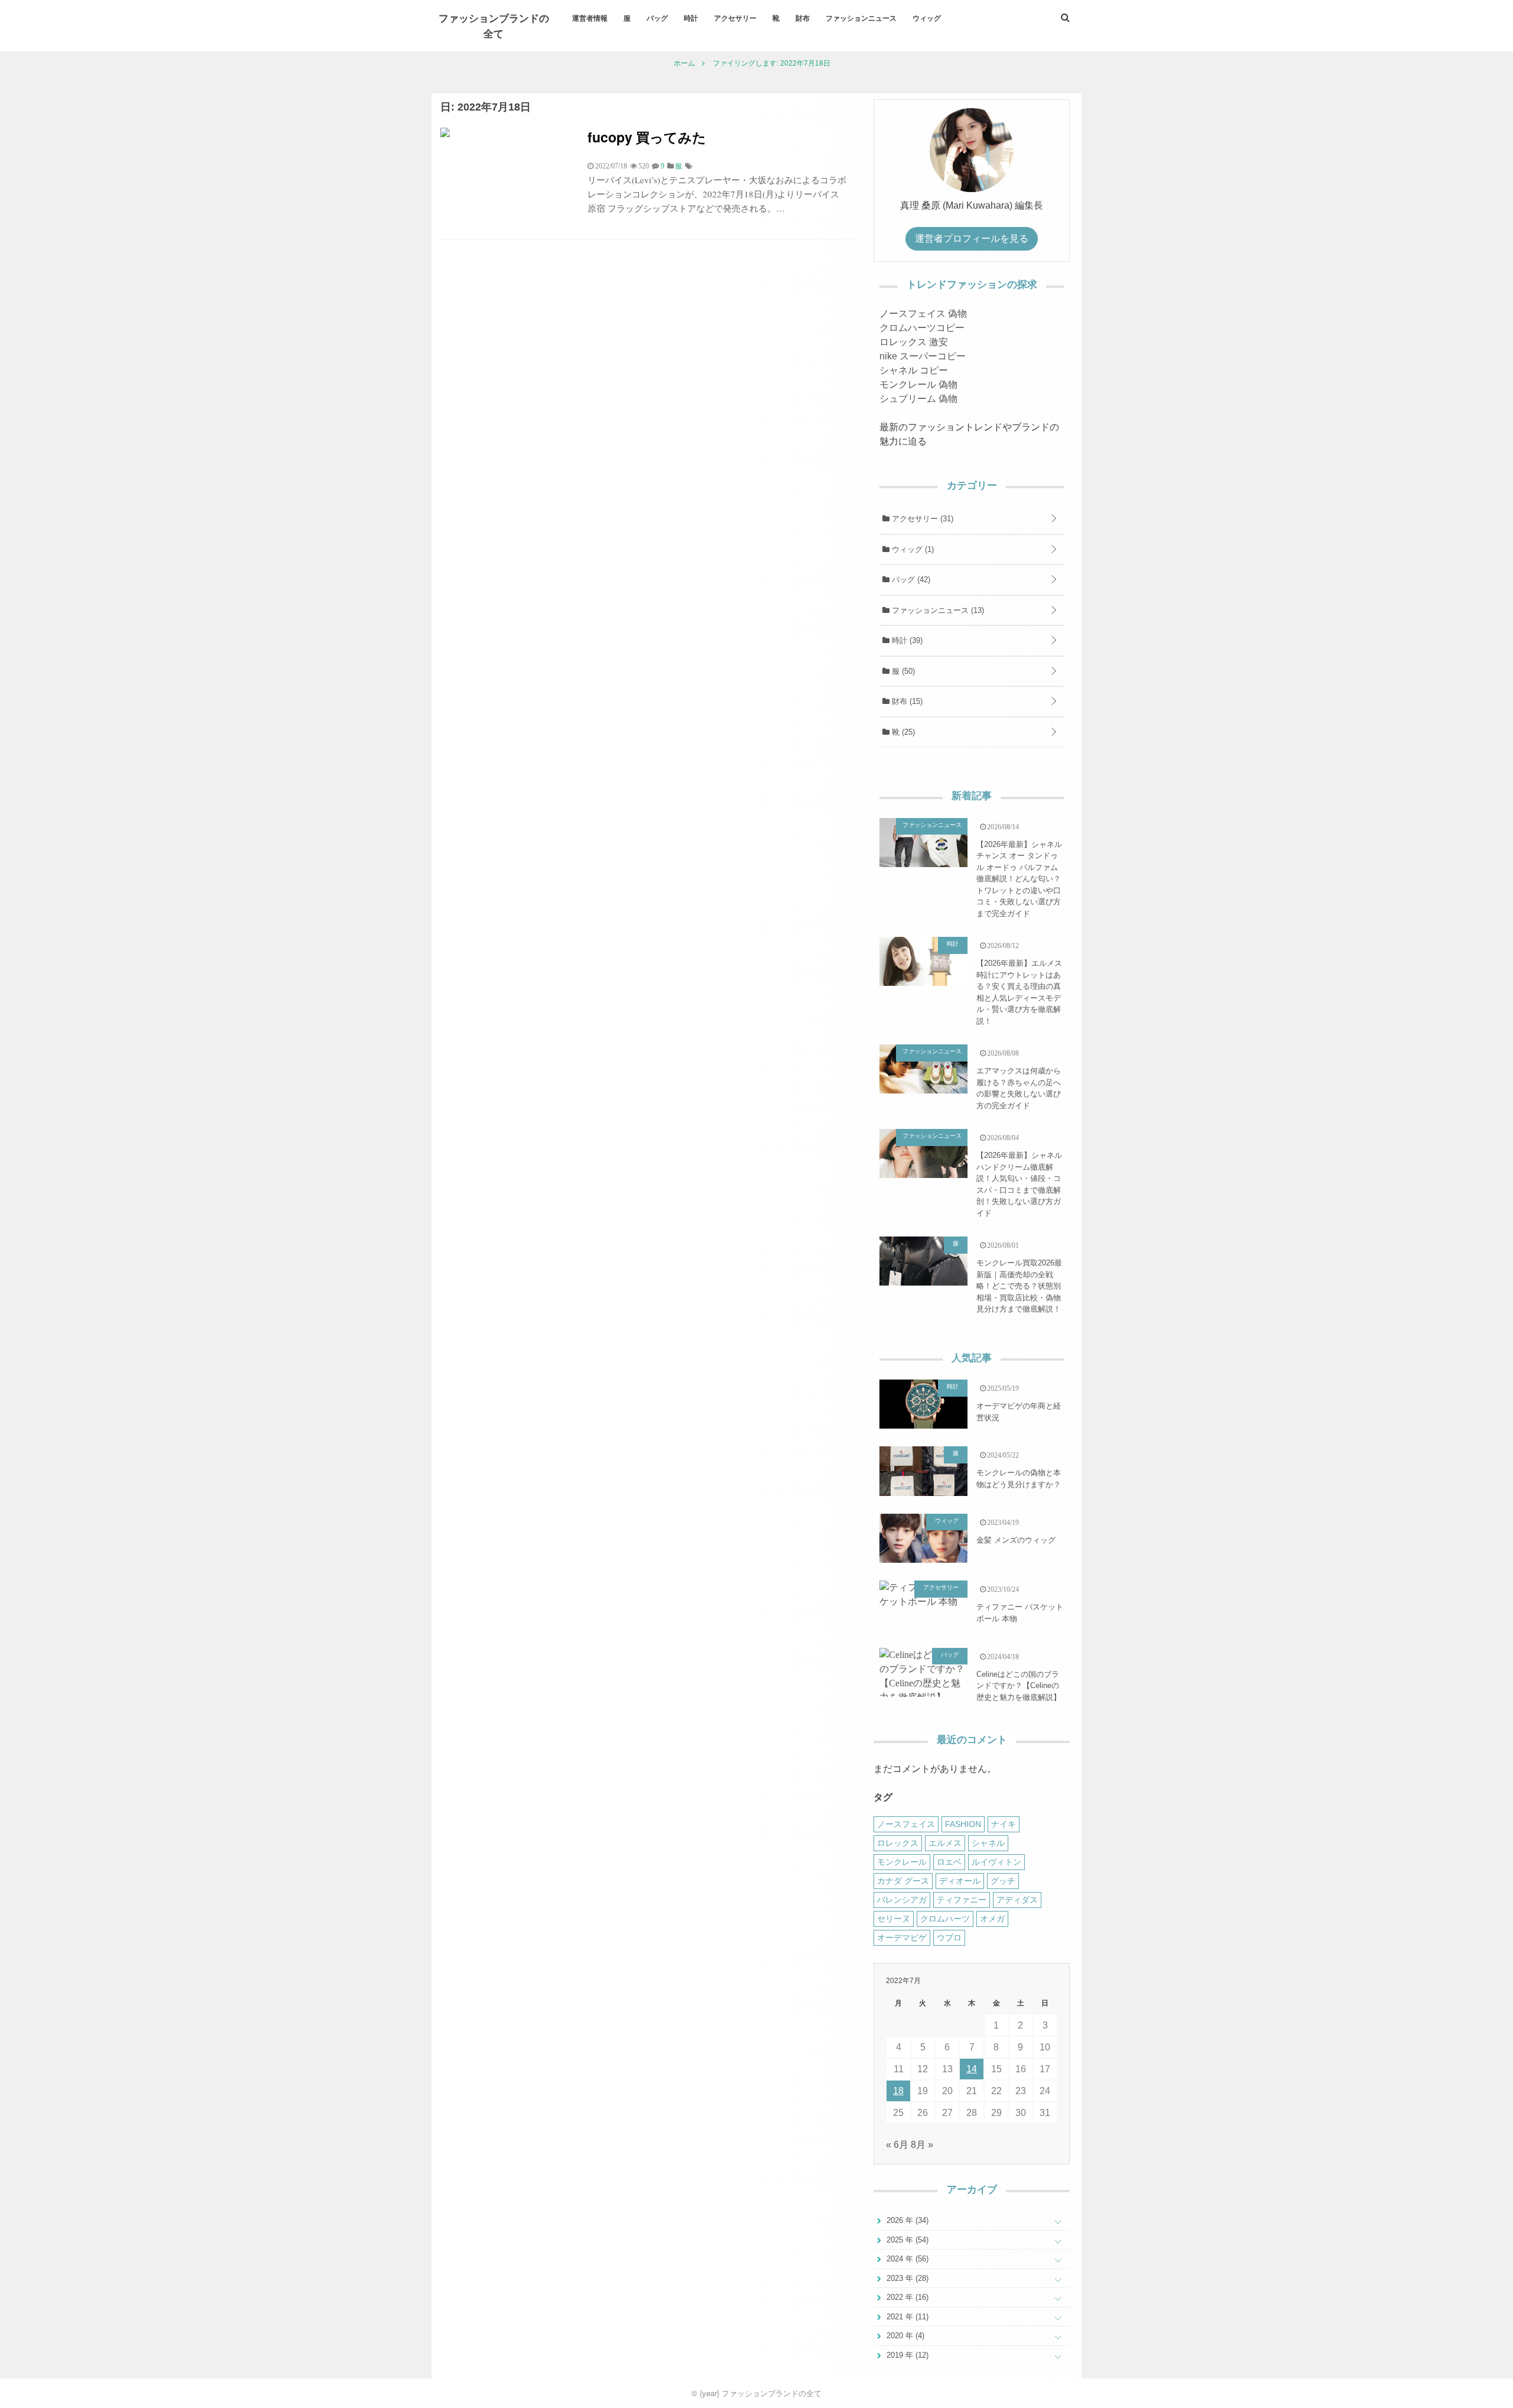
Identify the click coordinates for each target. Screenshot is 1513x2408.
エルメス (945, 1843)
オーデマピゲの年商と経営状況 (1019, 1412)
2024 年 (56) (906, 2259)
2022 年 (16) (906, 2297)
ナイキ (1004, 1824)
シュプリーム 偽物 (918, 399)
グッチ (1003, 1881)
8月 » (922, 2145)
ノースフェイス (906, 1824)
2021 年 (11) (906, 2317)
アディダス (1017, 1900)
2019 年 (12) (906, 2355)
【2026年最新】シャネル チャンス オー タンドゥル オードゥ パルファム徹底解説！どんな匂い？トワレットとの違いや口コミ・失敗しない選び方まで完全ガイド (1019, 879)
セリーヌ (894, 1919)
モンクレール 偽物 (918, 384)
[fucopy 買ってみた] (445, 134)
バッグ (657, 18)
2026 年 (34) (906, 2220)
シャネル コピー (914, 370)
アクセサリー (735, 18)
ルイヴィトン (996, 1862)
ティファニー (962, 1900)
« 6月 (897, 2145)
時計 (691, 18)
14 (972, 2069)
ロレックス (898, 1843)
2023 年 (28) (906, 2278)
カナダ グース (903, 1881)
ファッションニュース (861, 18)
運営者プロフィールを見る (972, 238)
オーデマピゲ (902, 1938)
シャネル (988, 1843)
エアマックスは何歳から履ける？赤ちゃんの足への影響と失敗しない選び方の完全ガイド (1019, 1088)
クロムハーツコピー (922, 328)
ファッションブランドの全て (494, 25)
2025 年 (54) (906, 2240)
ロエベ (949, 1862)
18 (898, 2091)
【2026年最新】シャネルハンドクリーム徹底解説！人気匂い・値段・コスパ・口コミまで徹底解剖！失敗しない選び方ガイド (1019, 1184)
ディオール (960, 1881)
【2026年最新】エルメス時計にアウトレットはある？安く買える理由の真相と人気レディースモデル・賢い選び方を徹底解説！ (1019, 992)
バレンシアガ (902, 1900)
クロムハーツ (945, 1919)
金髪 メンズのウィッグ (1016, 1540)
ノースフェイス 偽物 (923, 314)
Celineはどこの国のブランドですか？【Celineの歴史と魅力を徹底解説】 (1019, 1686)
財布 (803, 18)
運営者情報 (590, 18)
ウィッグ (927, 18)
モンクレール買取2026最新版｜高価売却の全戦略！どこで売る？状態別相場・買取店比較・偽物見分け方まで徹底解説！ (1019, 1286)
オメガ (992, 1919)
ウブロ (949, 1938)
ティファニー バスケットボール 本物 (1020, 1613)
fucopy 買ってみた (647, 137)
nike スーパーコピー (923, 356)
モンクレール (902, 1862)
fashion (963, 1824)
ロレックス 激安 (914, 342)
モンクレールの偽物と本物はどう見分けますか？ (1019, 1479)
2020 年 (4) (904, 2336)
